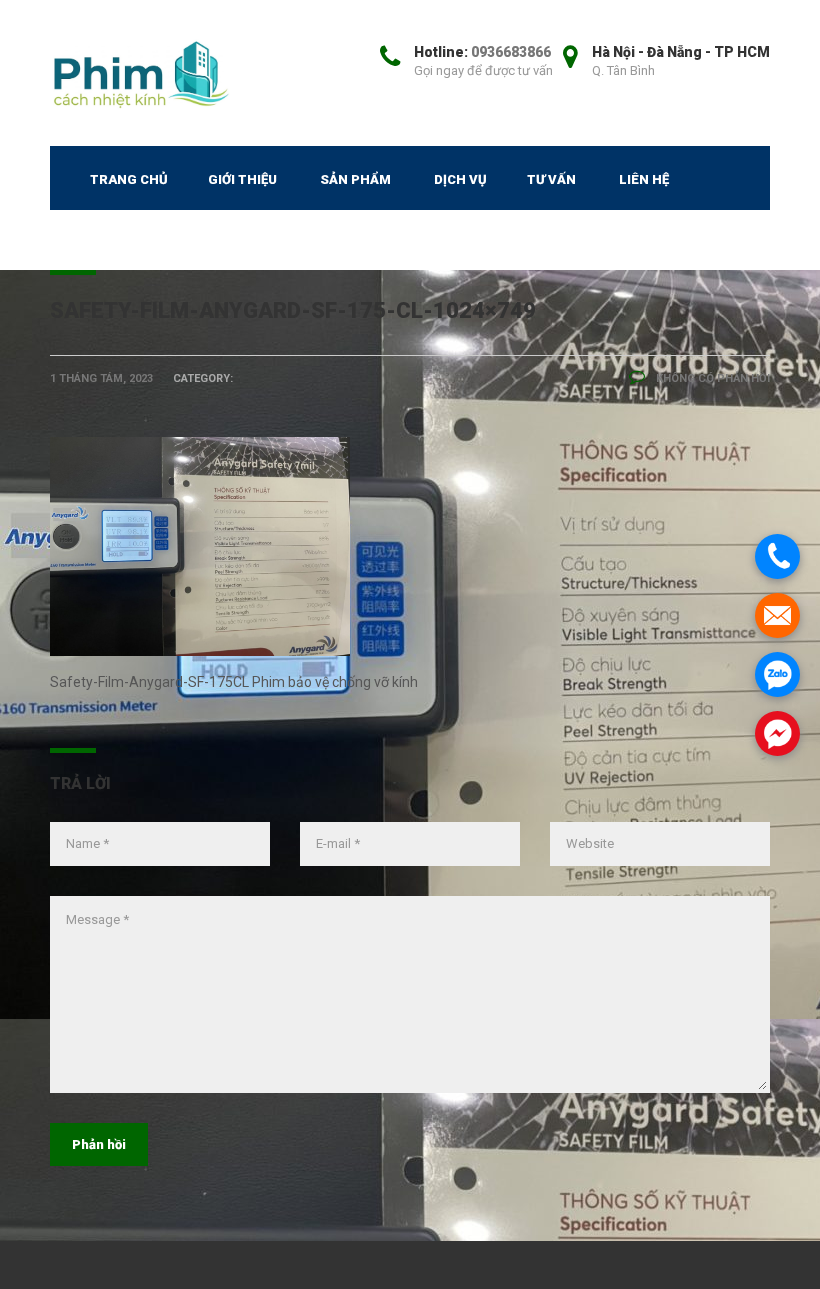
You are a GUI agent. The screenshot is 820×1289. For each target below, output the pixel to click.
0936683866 (511, 52)
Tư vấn (551, 179)
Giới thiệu (242, 179)
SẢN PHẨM (355, 179)
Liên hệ (644, 179)
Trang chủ (129, 179)
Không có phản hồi (711, 378)
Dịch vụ (460, 179)
